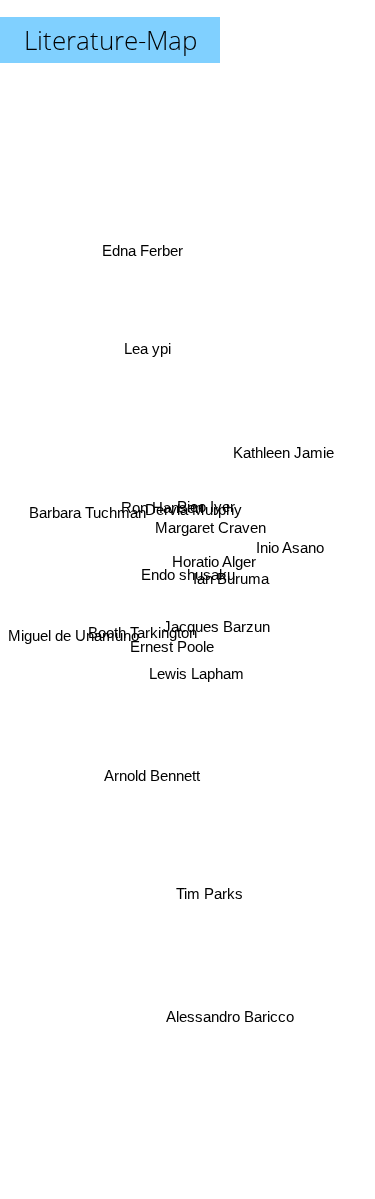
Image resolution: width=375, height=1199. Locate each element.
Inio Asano (292, 543)
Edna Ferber (142, 249)
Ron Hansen (163, 501)
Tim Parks (211, 892)
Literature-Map (110, 40)
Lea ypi (148, 346)
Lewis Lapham (198, 672)
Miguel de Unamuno (73, 631)
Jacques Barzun (215, 632)
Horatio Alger (214, 565)
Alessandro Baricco (231, 1020)
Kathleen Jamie (282, 450)
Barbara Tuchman (86, 513)
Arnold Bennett (151, 775)
